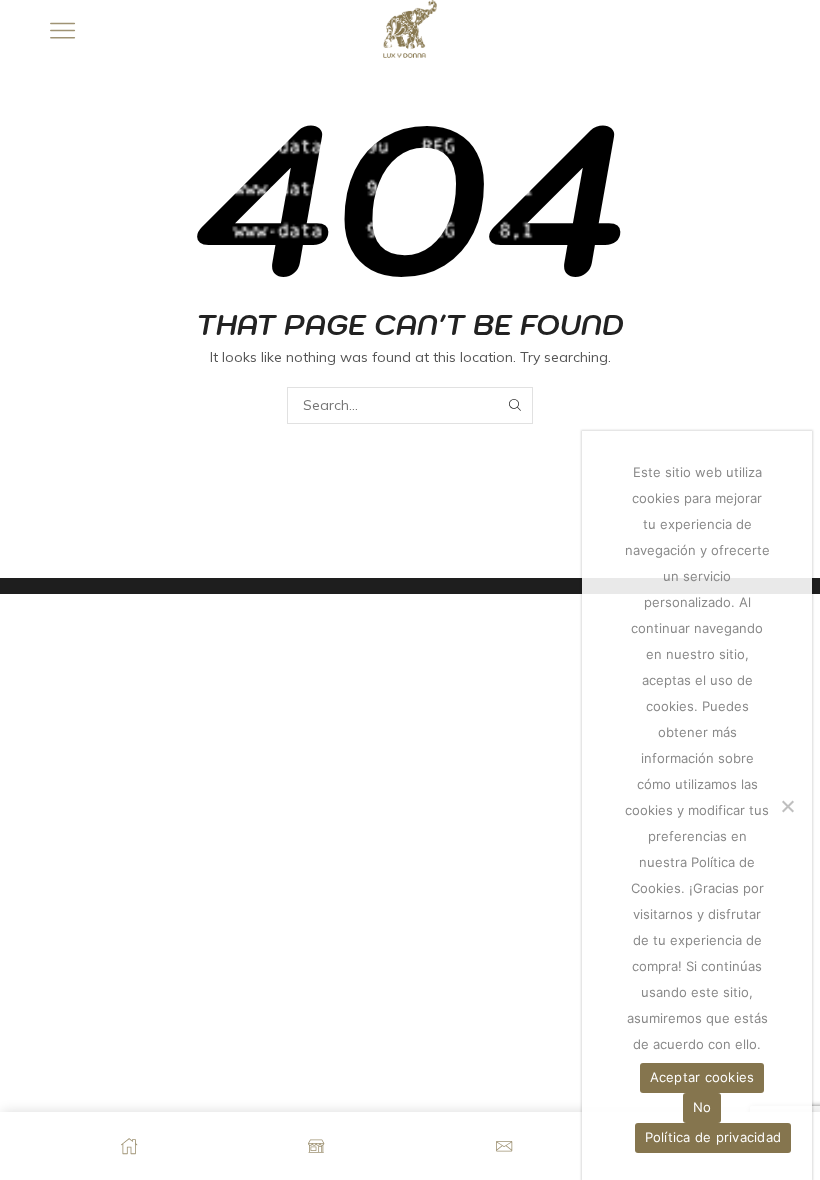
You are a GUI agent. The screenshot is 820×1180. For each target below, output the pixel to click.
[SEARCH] (514, 405)
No (702, 1107)
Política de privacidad (713, 1137)
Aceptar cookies (702, 1077)
